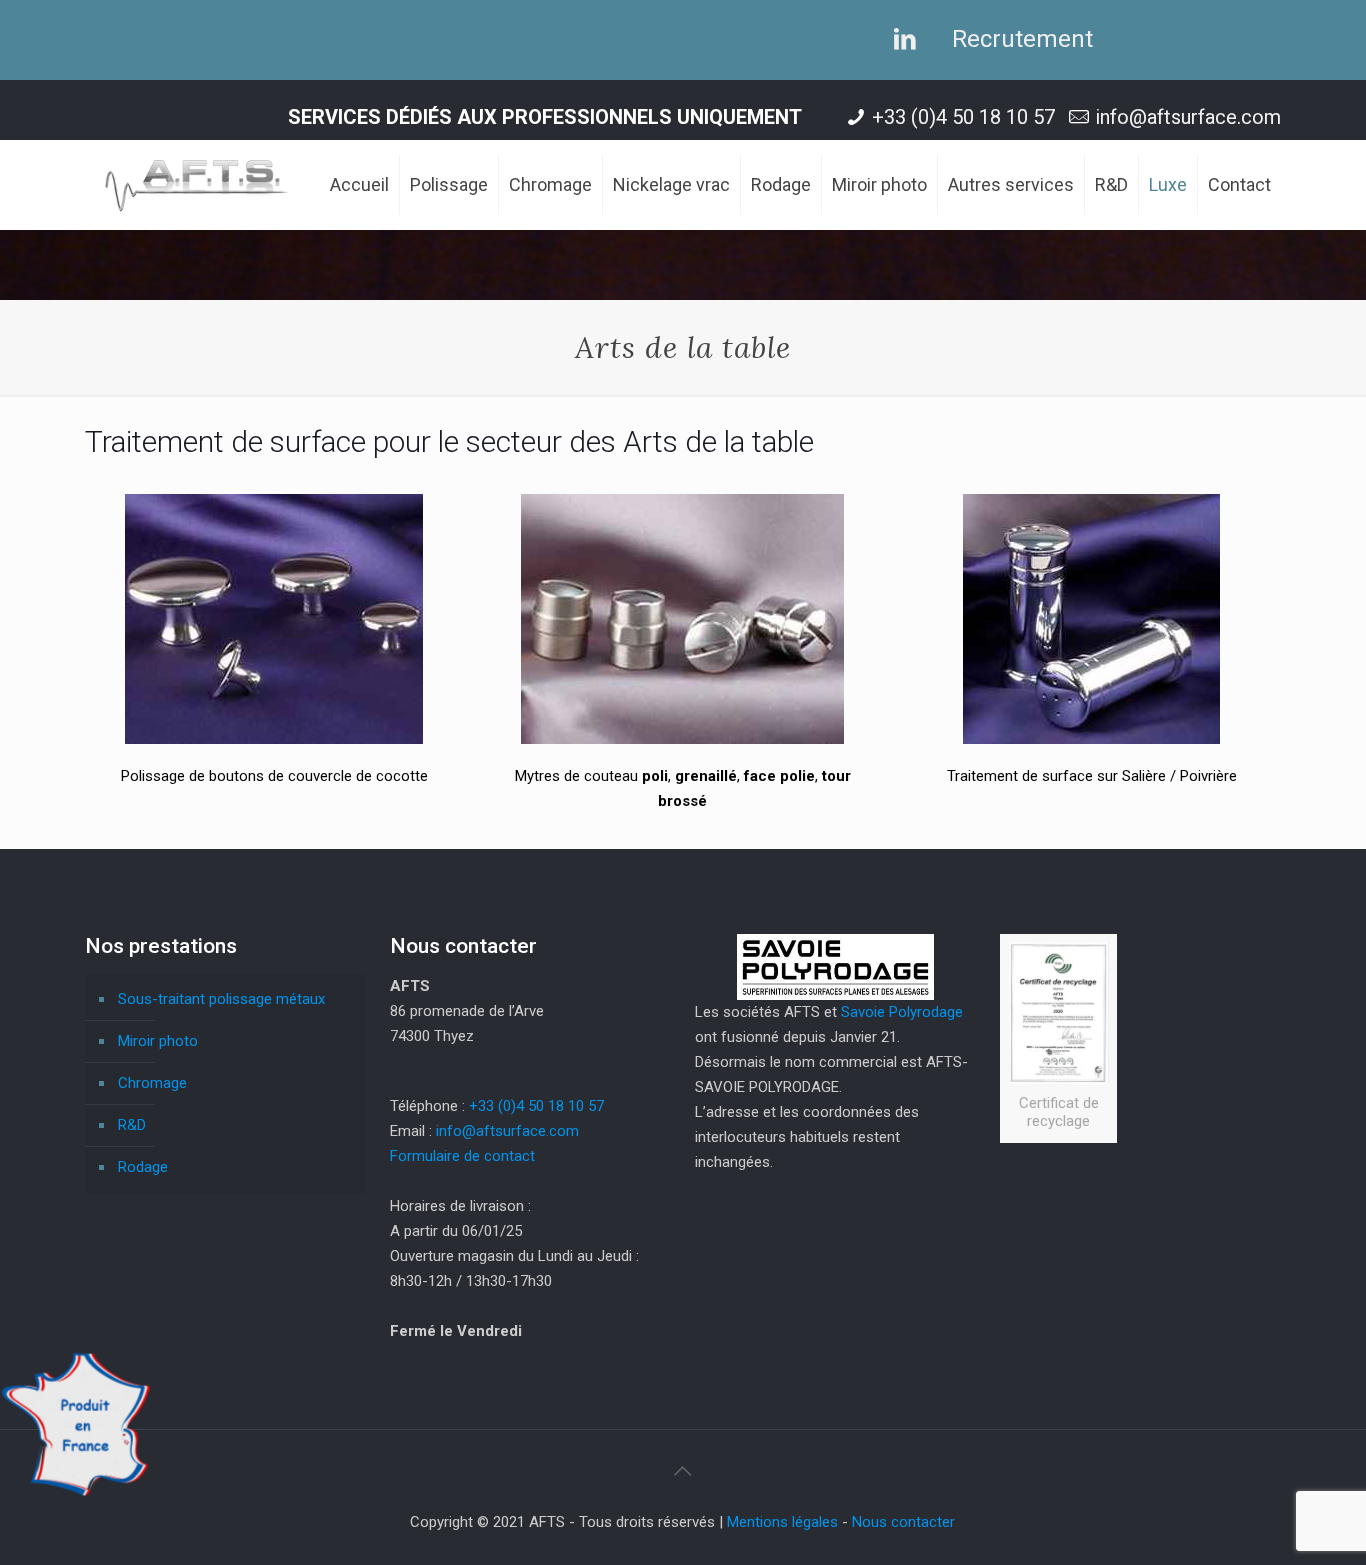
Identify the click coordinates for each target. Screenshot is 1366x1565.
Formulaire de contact (462, 1156)
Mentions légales (782, 1522)
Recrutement (1022, 39)
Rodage (143, 1167)
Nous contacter (903, 1522)
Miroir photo (158, 1041)
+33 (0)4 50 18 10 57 (963, 117)
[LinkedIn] (895, 39)
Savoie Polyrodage (902, 1012)
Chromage (152, 1083)
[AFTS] (197, 185)
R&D (132, 1125)
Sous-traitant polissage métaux (221, 999)
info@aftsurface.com (1188, 117)
